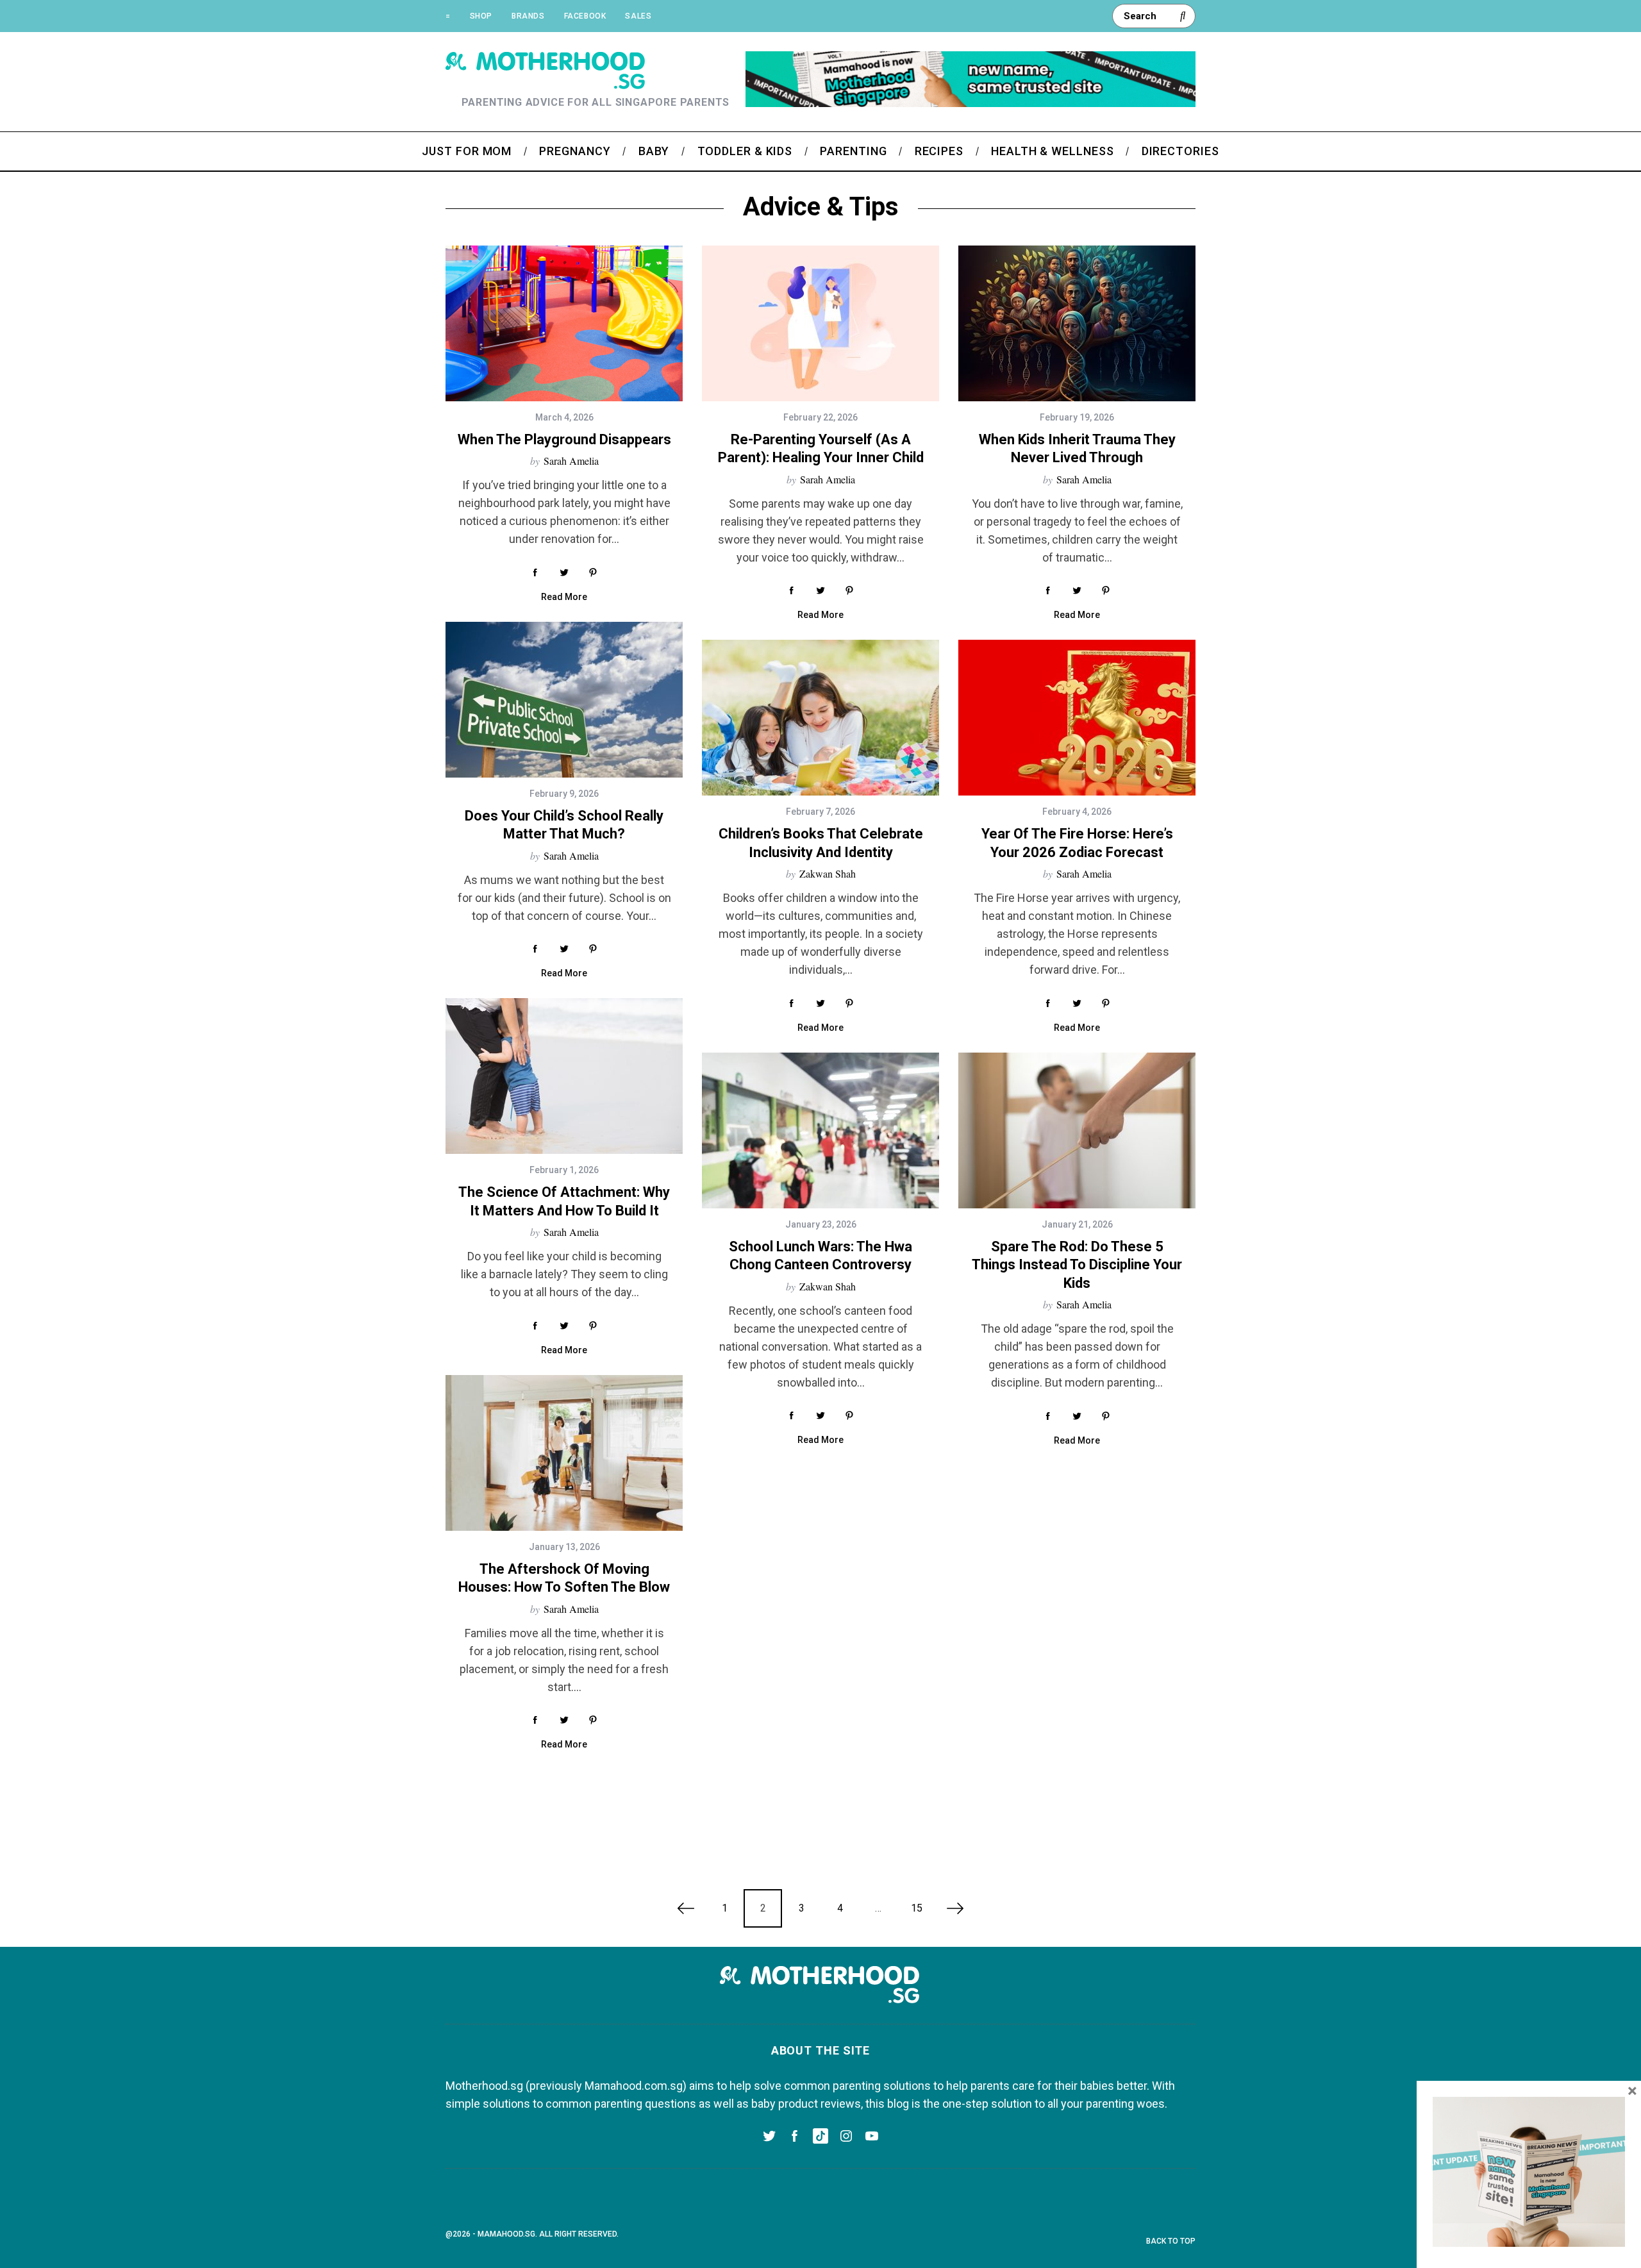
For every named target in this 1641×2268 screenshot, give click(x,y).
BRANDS (528, 16)
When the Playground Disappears (564, 439)
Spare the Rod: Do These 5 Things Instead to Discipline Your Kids (1077, 1265)
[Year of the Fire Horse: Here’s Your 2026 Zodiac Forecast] (1077, 718)
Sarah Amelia (571, 461)
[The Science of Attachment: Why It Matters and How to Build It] (564, 1076)
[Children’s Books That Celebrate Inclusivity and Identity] (820, 718)
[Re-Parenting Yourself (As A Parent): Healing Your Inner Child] (820, 323)
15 (917, 1908)
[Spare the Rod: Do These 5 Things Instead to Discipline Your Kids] (1077, 1130)
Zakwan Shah (828, 873)
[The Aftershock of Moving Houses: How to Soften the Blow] (564, 1453)
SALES (638, 16)
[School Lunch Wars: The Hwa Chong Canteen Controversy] (820, 1130)
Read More (564, 597)
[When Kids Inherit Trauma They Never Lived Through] (1077, 323)
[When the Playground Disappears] (564, 323)
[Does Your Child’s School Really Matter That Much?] (564, 700)
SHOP (481, 16)
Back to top (1171, 2241)
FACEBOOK (585, 16)
